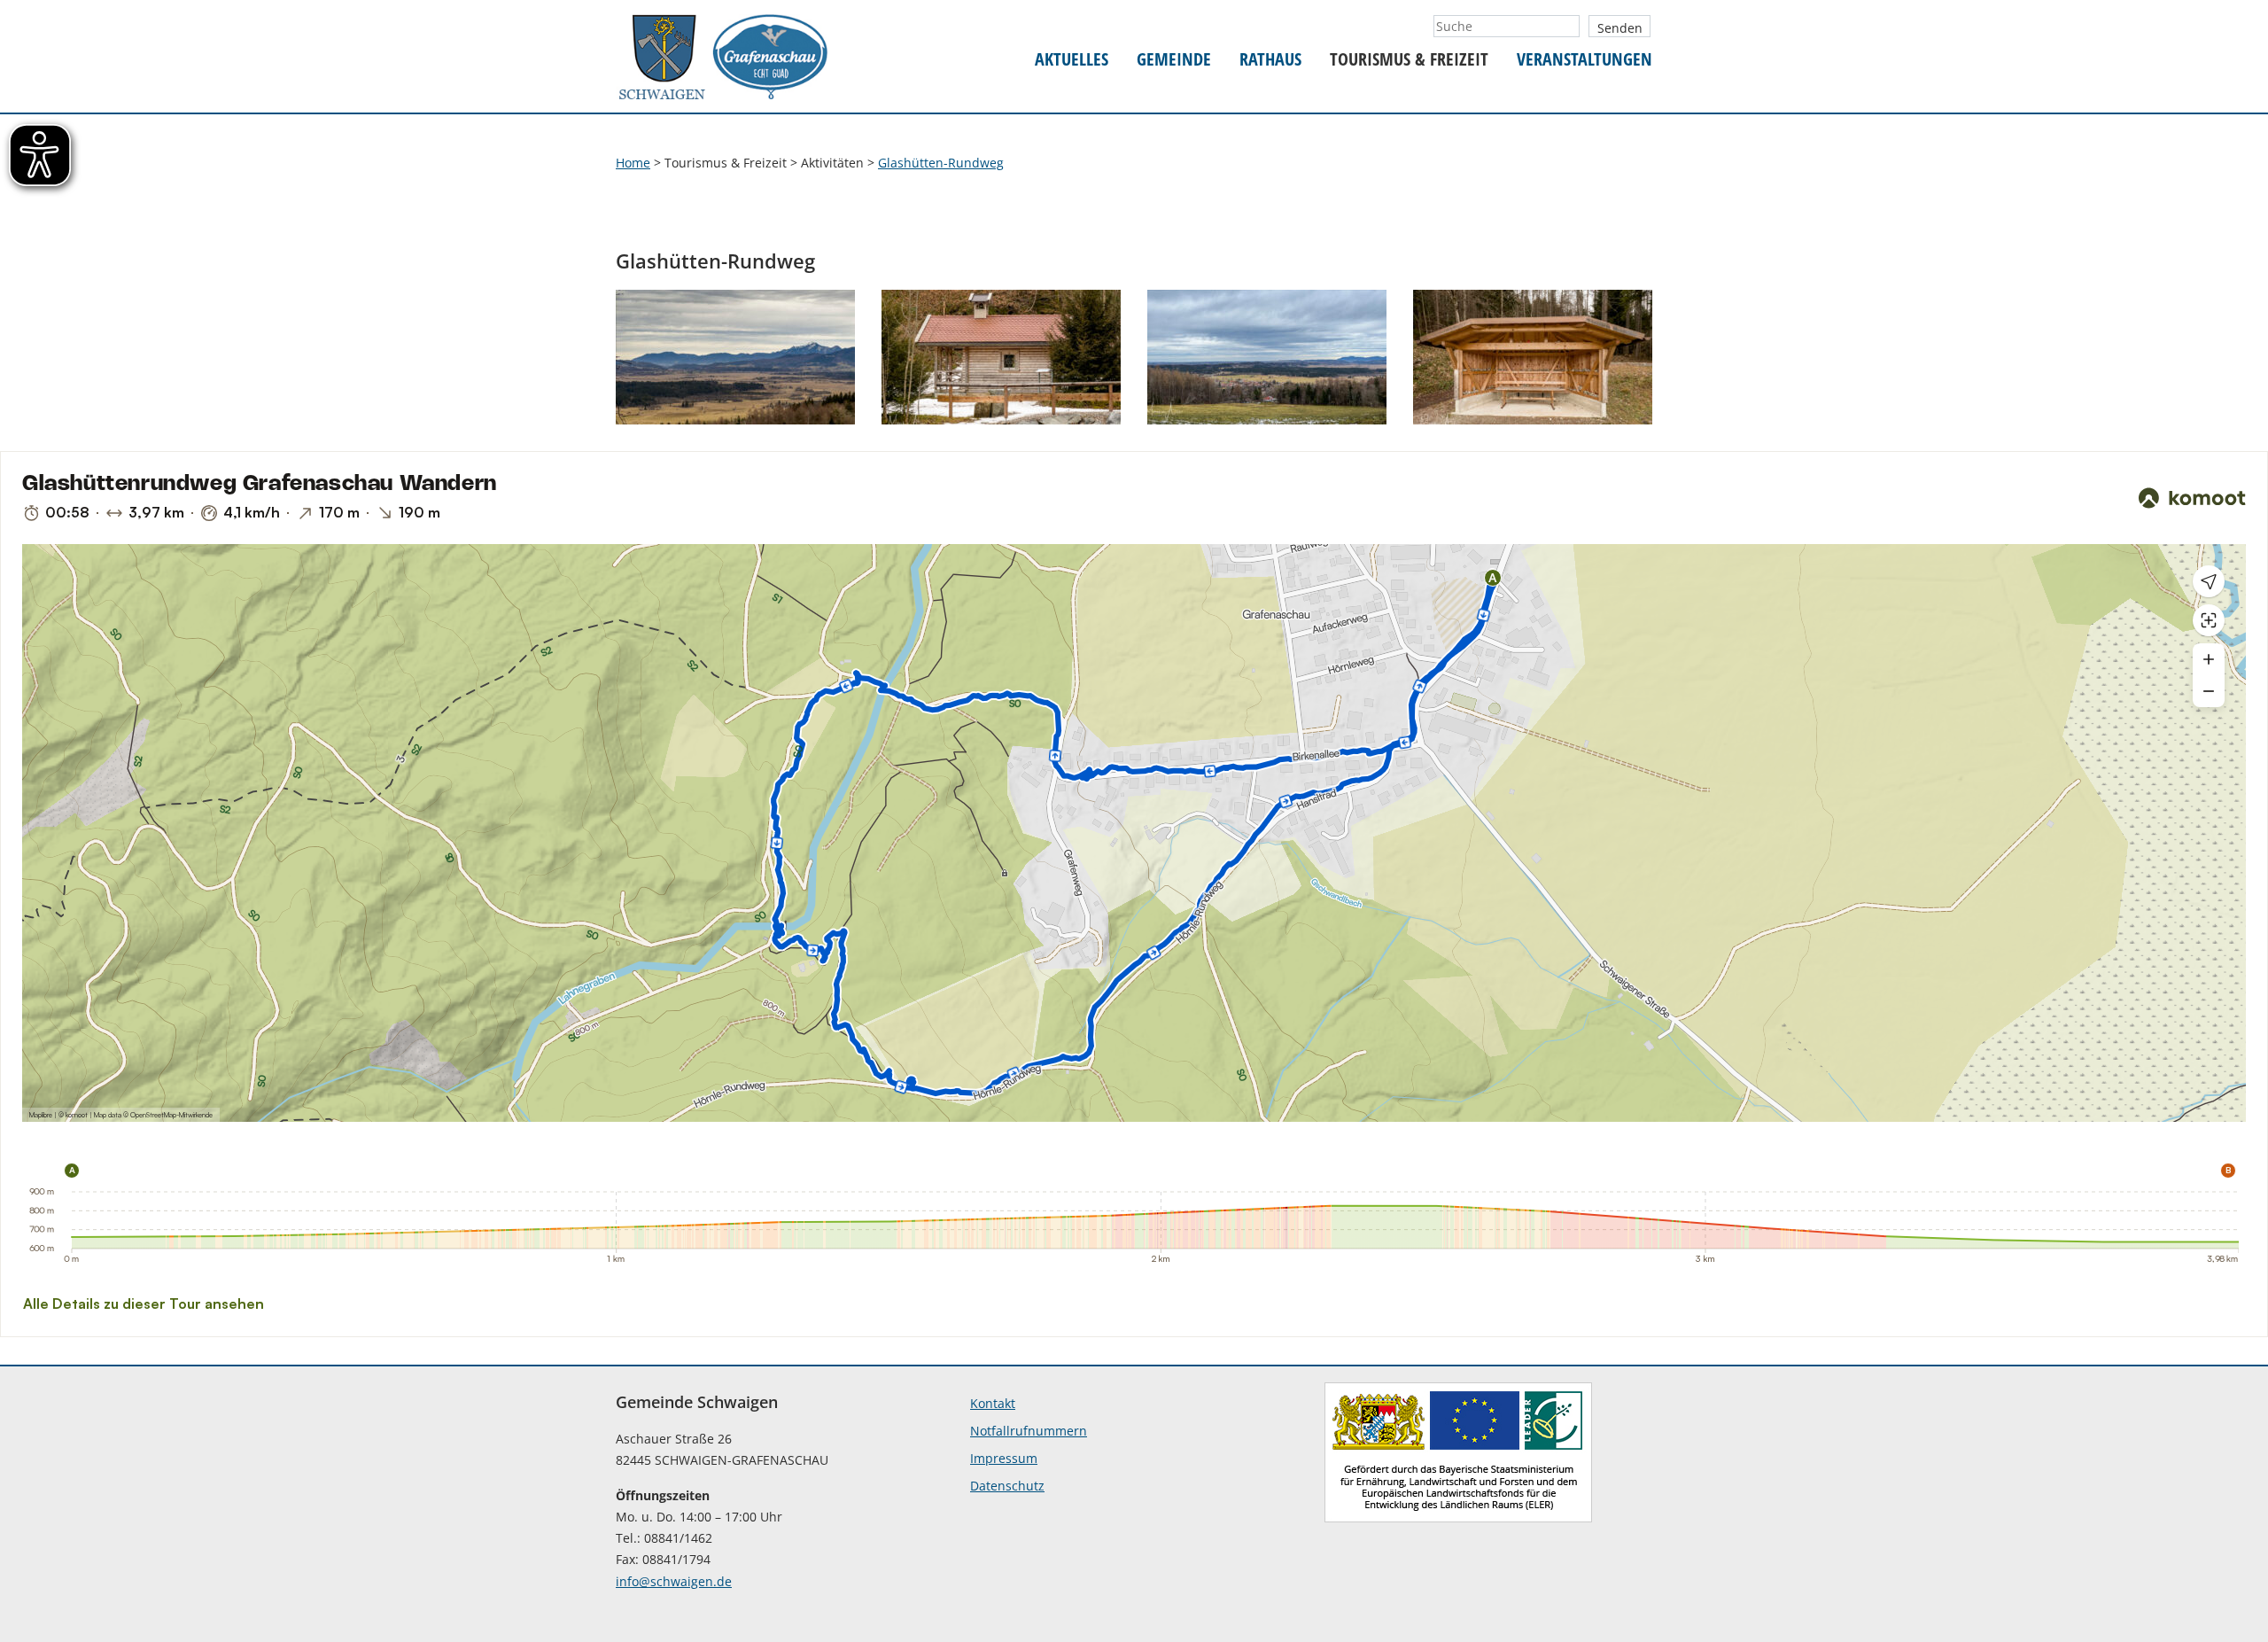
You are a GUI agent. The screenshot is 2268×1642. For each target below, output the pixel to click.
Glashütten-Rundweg (941, 163)
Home (633, 163)
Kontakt (993, 1403)
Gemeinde (1174, 60)
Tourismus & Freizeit (1409, 60)
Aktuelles (1072, 60)
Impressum (1004, 1458)
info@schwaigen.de (674, 1581)
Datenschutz (1007, 1486)
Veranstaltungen (1584, 60)
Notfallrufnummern (1029, 1431)
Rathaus (1270, 60)
